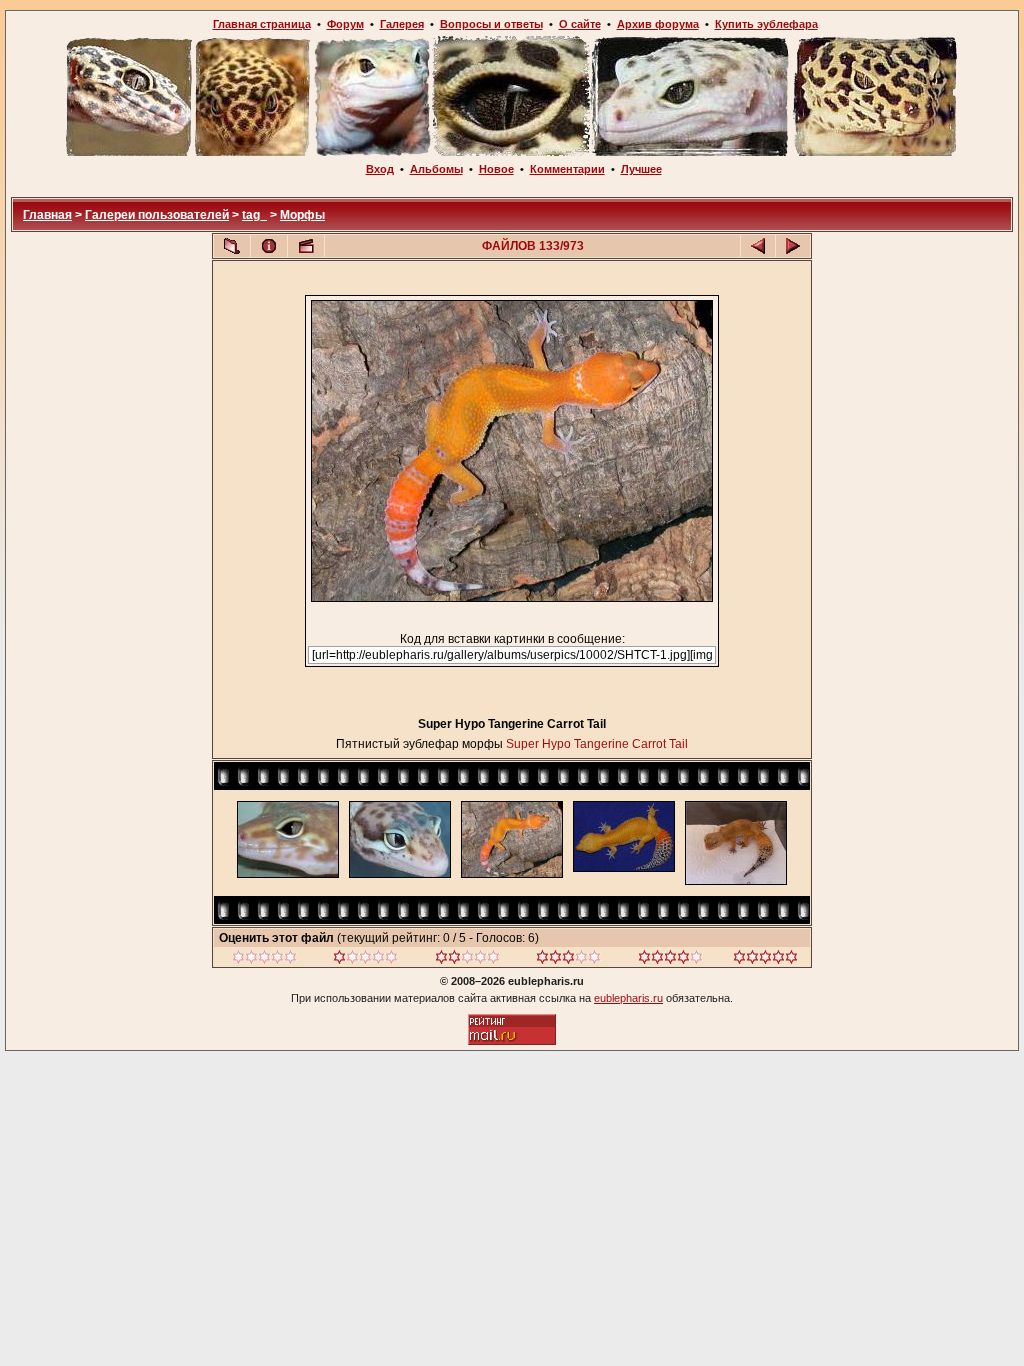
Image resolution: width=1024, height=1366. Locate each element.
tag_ (254, 215)
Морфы (302, 215)
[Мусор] (264, 960)
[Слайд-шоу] (306, 246)
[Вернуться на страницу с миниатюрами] (232, 246)
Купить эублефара (766, 24)
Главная (47, 215)
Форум (345, 24)
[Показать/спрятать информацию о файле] (269, 246)
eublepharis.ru (628, 998)
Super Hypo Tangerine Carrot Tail (597, 744)
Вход (380, 169)
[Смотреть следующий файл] (793, 246)
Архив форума (658, 24)
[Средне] (467, 960)
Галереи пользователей (157, 215)
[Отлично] (670, 960)
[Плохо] (365, 960)
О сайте (580, 24)
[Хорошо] (568, 960)
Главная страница (262, 24)
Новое (496, 169)
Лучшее (641, 169)
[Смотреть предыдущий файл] (758, 246)
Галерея (402, 24)
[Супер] (765, 960)
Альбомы (436, 169)
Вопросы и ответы (491, 24)
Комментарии (567, 169)
